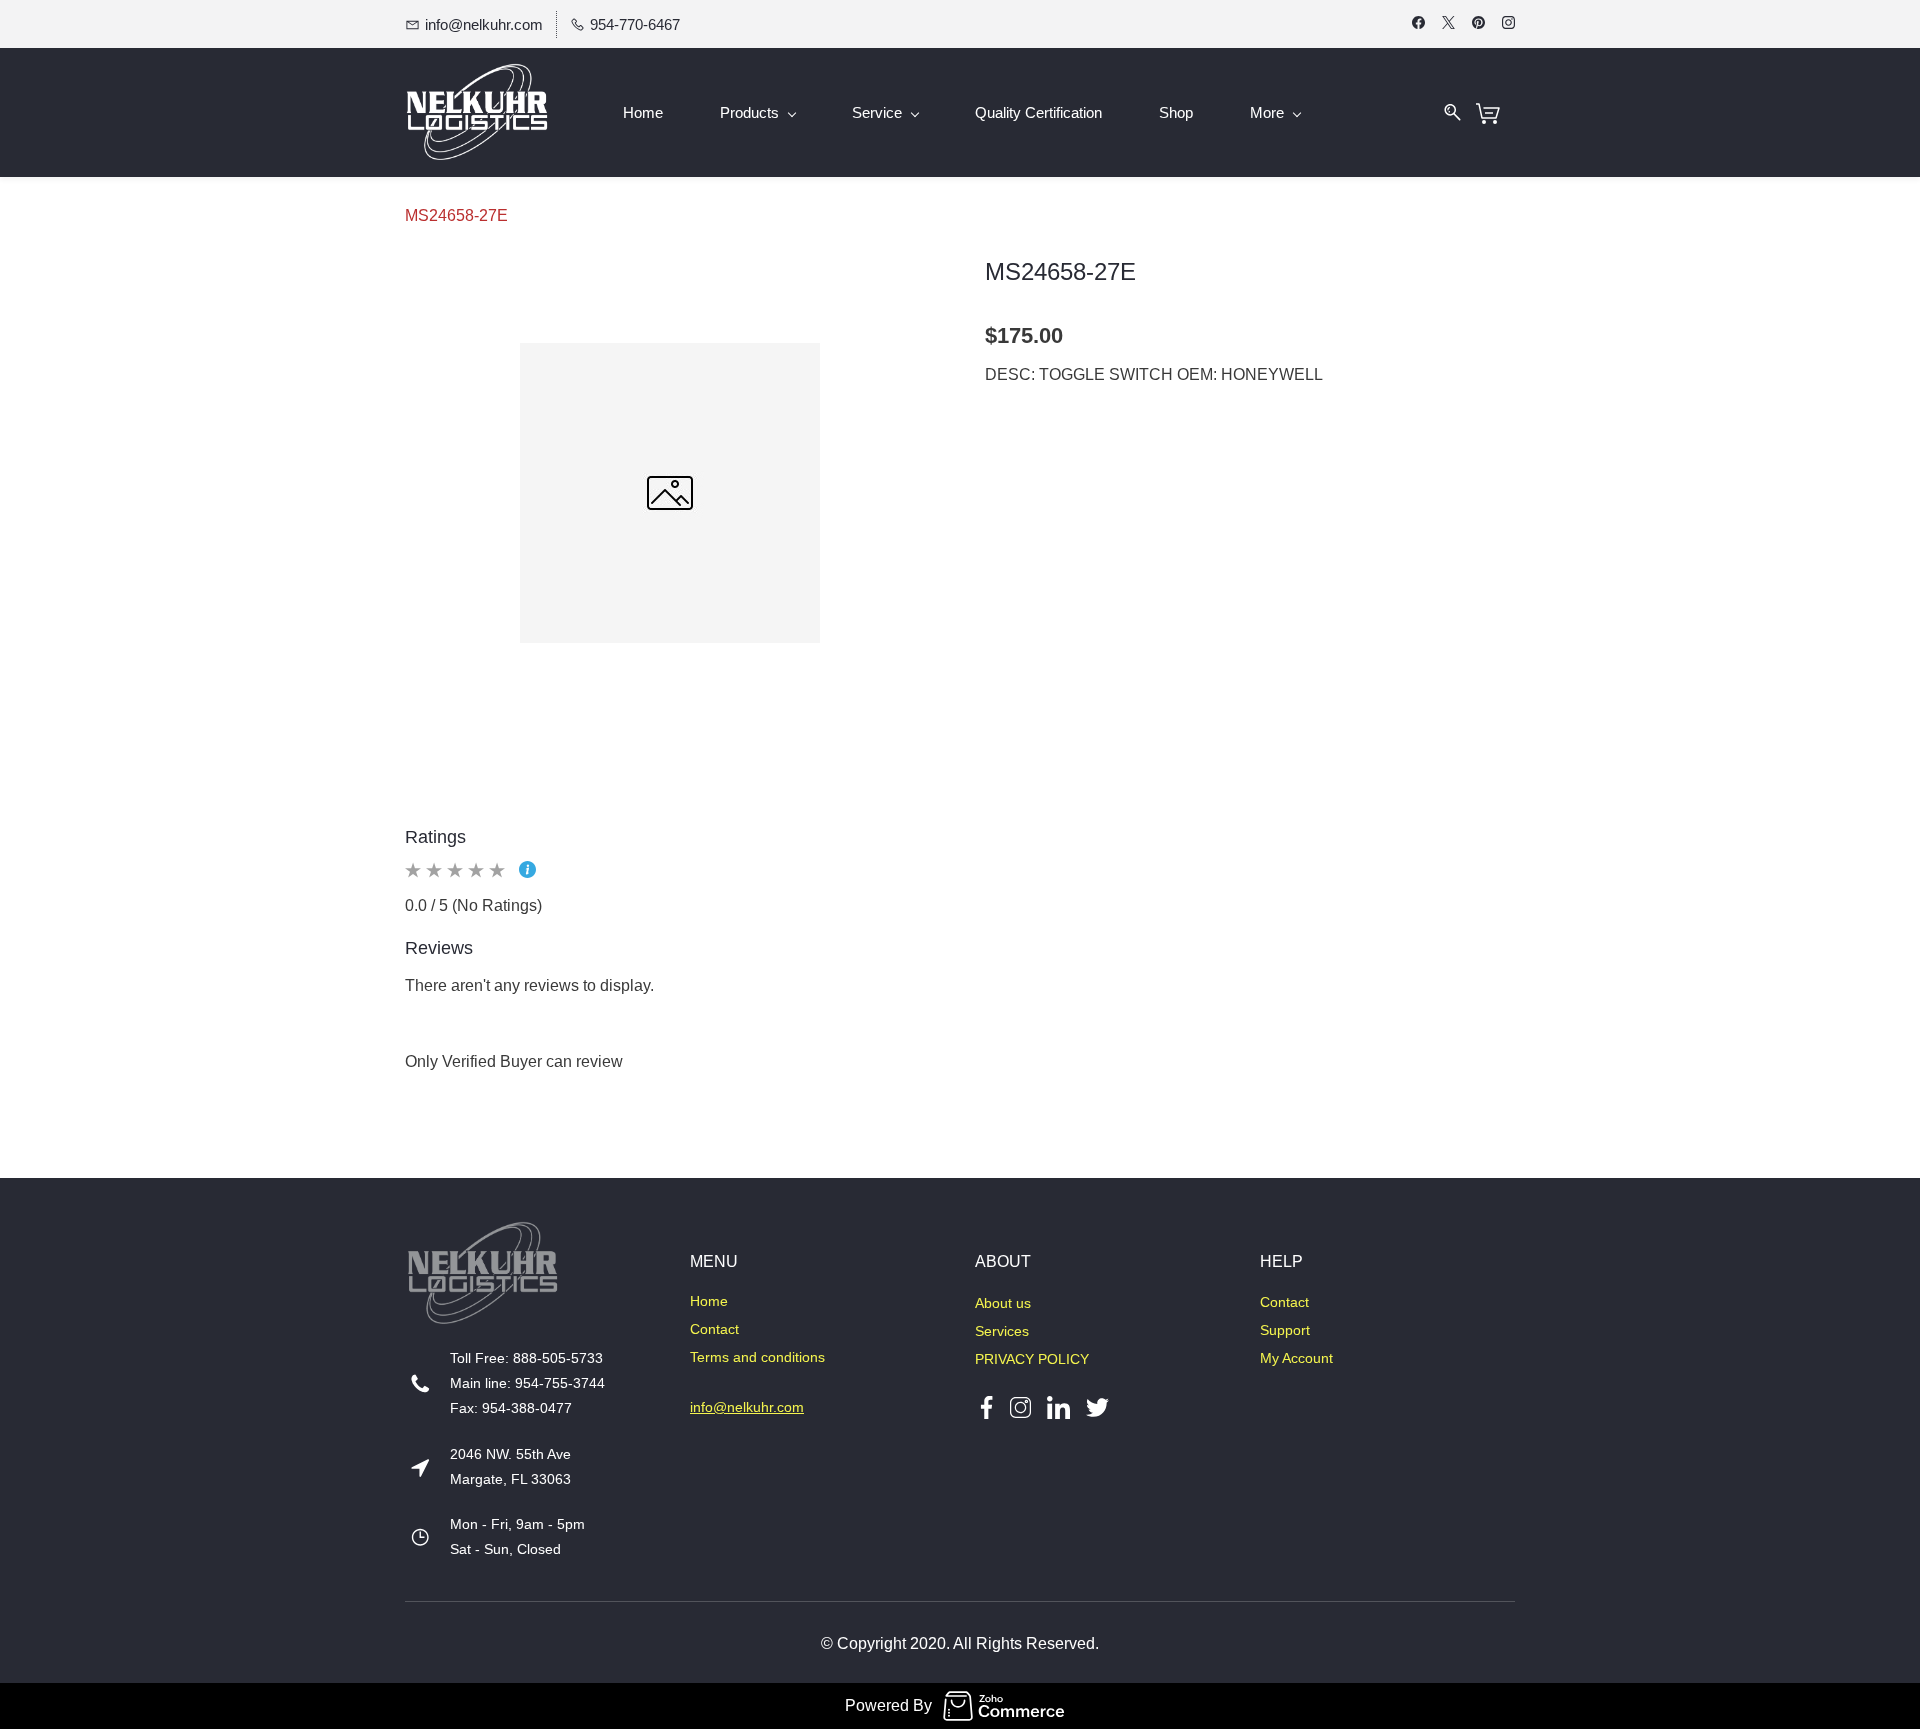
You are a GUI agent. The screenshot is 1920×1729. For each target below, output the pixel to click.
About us (1003, 1303)
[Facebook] (986, 1406)
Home (709, 1301)
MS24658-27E (456, 215)
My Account (1296, 1358)
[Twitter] (1089, 1406)
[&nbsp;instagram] (1020, 1406)
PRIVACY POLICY (1032, 1359)
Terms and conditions (757, 1357)
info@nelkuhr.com (747, 1407)
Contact (714, 1329)
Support (1285, 1330)
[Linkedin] (1058, 1406)
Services (1002, 1331)
